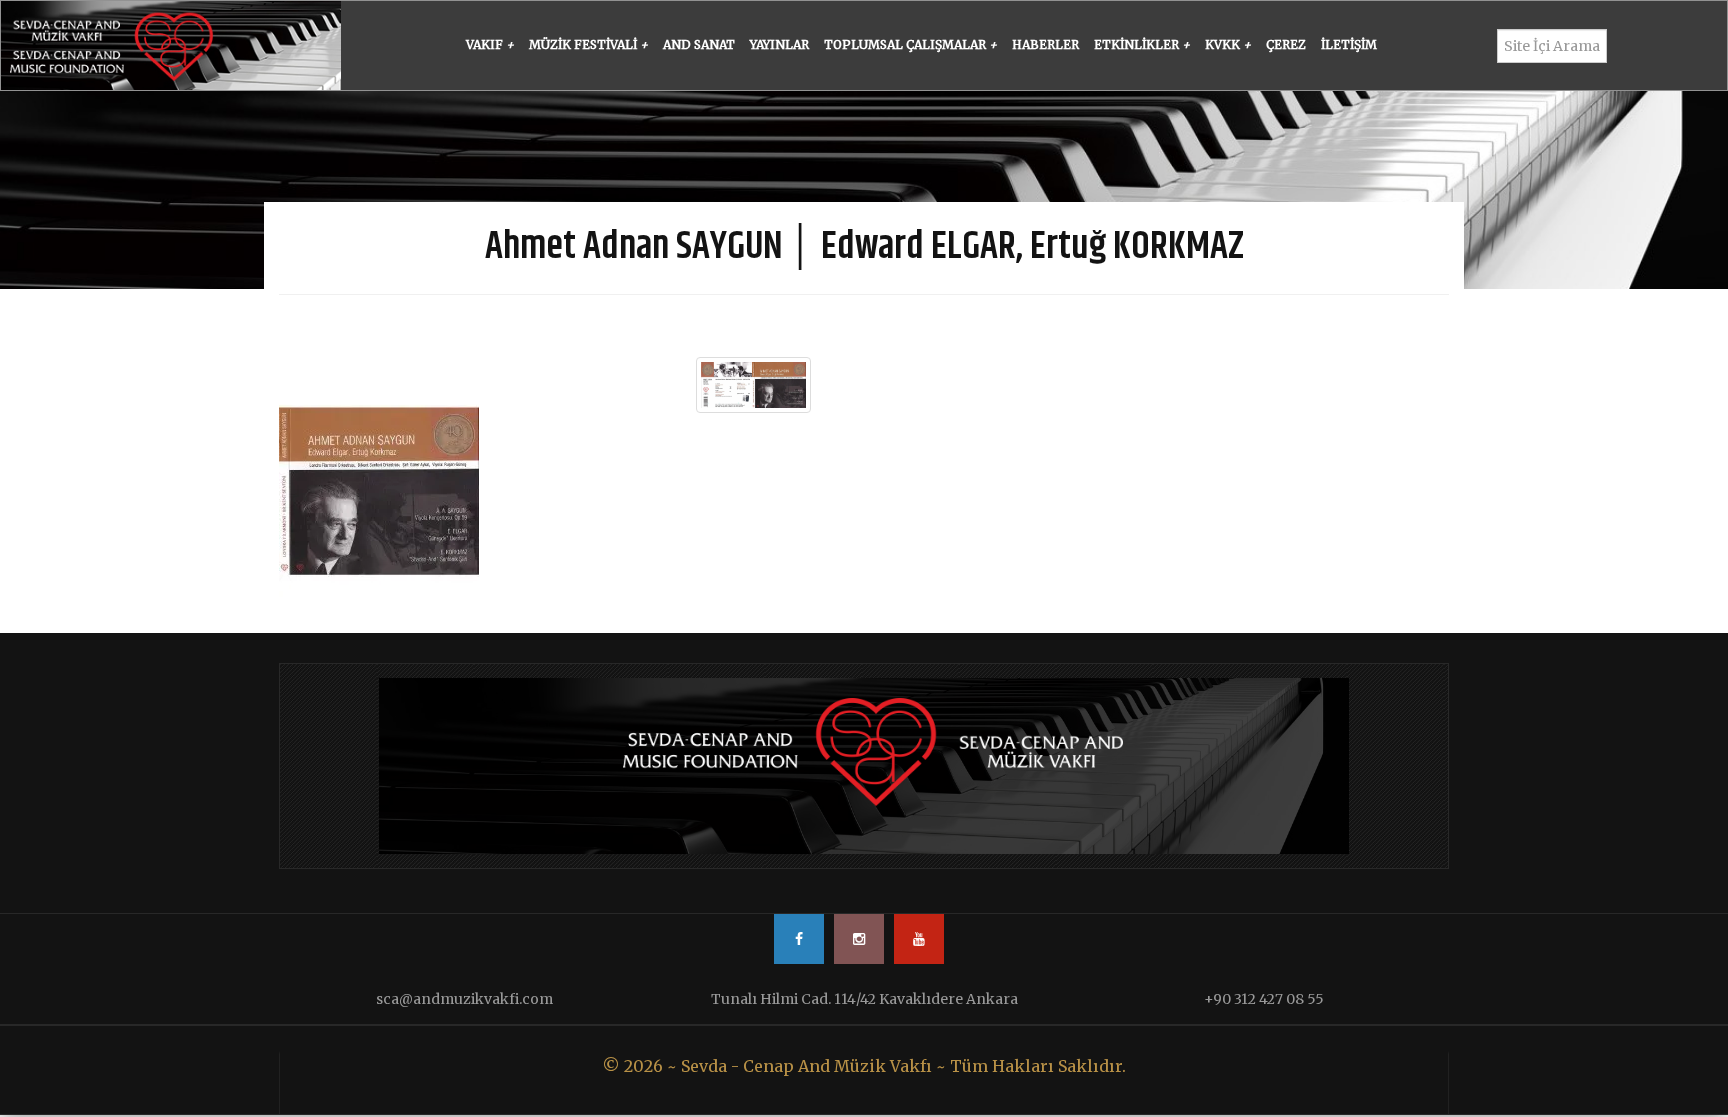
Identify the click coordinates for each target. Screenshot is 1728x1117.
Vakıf (490, 44)
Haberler (1045, 44)
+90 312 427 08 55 (1264, 999)
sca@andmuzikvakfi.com (464, 999)
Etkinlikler (1142, 44)
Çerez (1286, 44)
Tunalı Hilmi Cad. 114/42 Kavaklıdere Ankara (864, 999)
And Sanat (699, 44)
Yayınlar (779, 44)
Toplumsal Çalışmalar (910, 44)
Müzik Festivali (588, 44)
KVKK (1228, 44)
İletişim (1349, 44)
